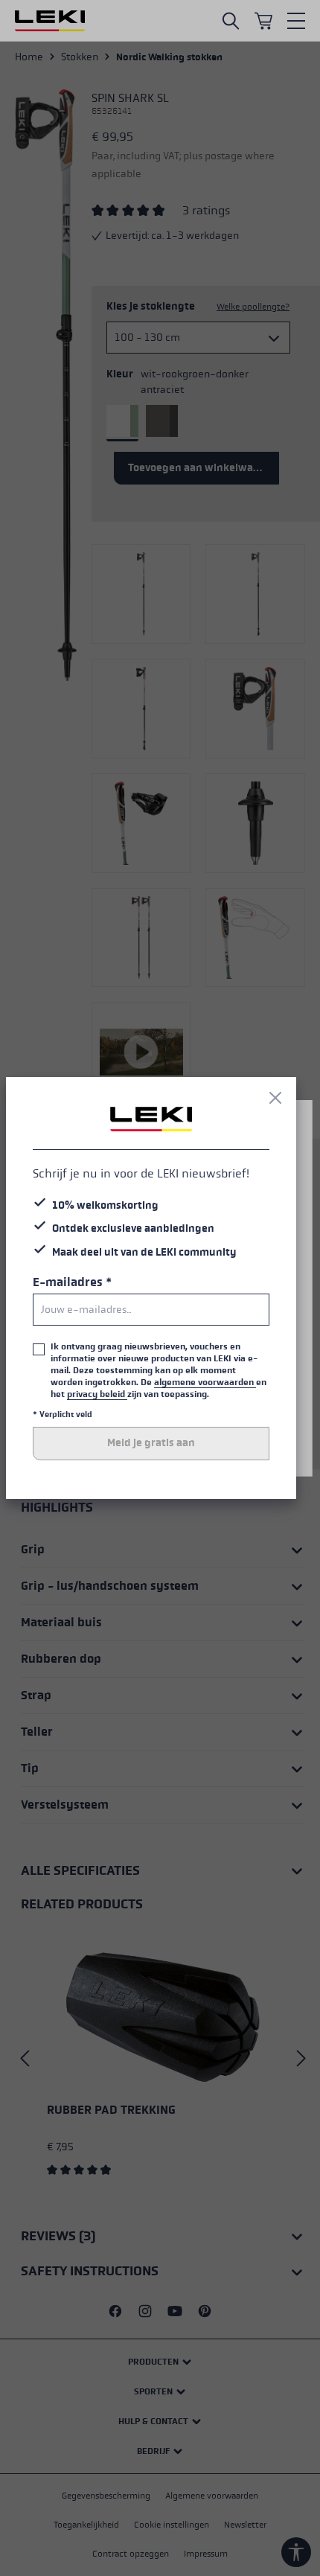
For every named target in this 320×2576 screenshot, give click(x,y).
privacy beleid (97, 1394)
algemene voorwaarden (205, 1382)
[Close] (275, 1098)
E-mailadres (72, 1282)
